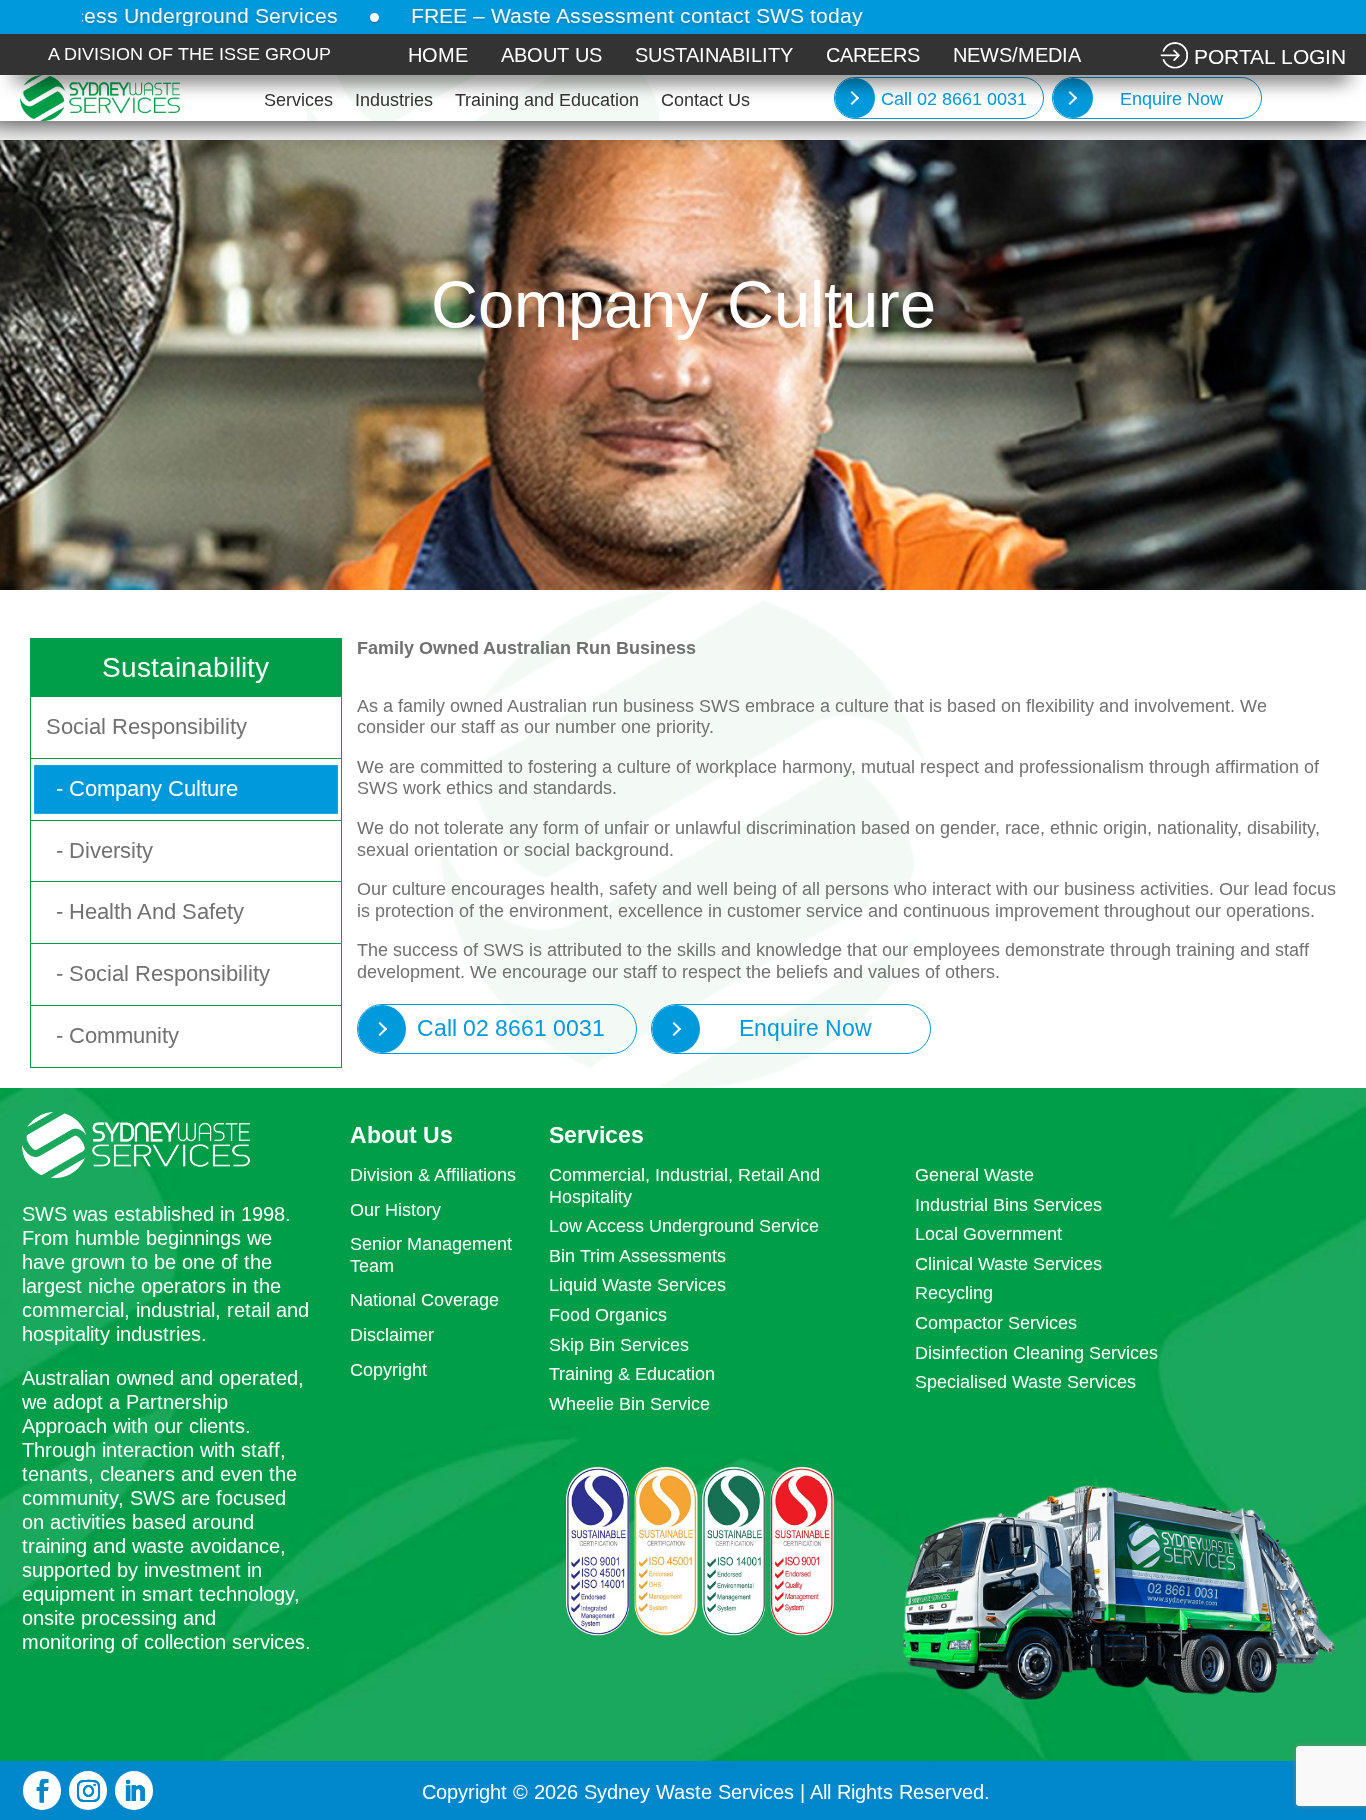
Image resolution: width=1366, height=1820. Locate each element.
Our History (395, 1210)
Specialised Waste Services (1025, 1382)
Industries (394, 101)
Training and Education (547, 101)
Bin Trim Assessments (637, 1256)
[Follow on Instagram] (88, 1790)
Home (438, 55)
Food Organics (608, 1315)
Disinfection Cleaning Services (1036, 1353)
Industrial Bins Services (1008, 1205)
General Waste (974, 1175)
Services (298, 101)
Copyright (388, 1370)
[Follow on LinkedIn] (134, 1790)
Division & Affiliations (433, 1175)
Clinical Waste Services (1008, 1264)
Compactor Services (996, 1323)
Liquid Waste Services (637, 1285)
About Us (551, 55)
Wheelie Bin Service (629, 1404)
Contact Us (705, 101)
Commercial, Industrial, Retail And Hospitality (684, 1186)
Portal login (1270, 56)
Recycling (954, 1293)
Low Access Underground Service (684, 1226)
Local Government (988, 1234)
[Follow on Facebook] (42, 1790)
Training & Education (632, 1374)
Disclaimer (392, 1335)
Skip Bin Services (619, 1345)
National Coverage (424, 1300)
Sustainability (714, 55)
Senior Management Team (431, 1255)
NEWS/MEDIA (1017, 55)
